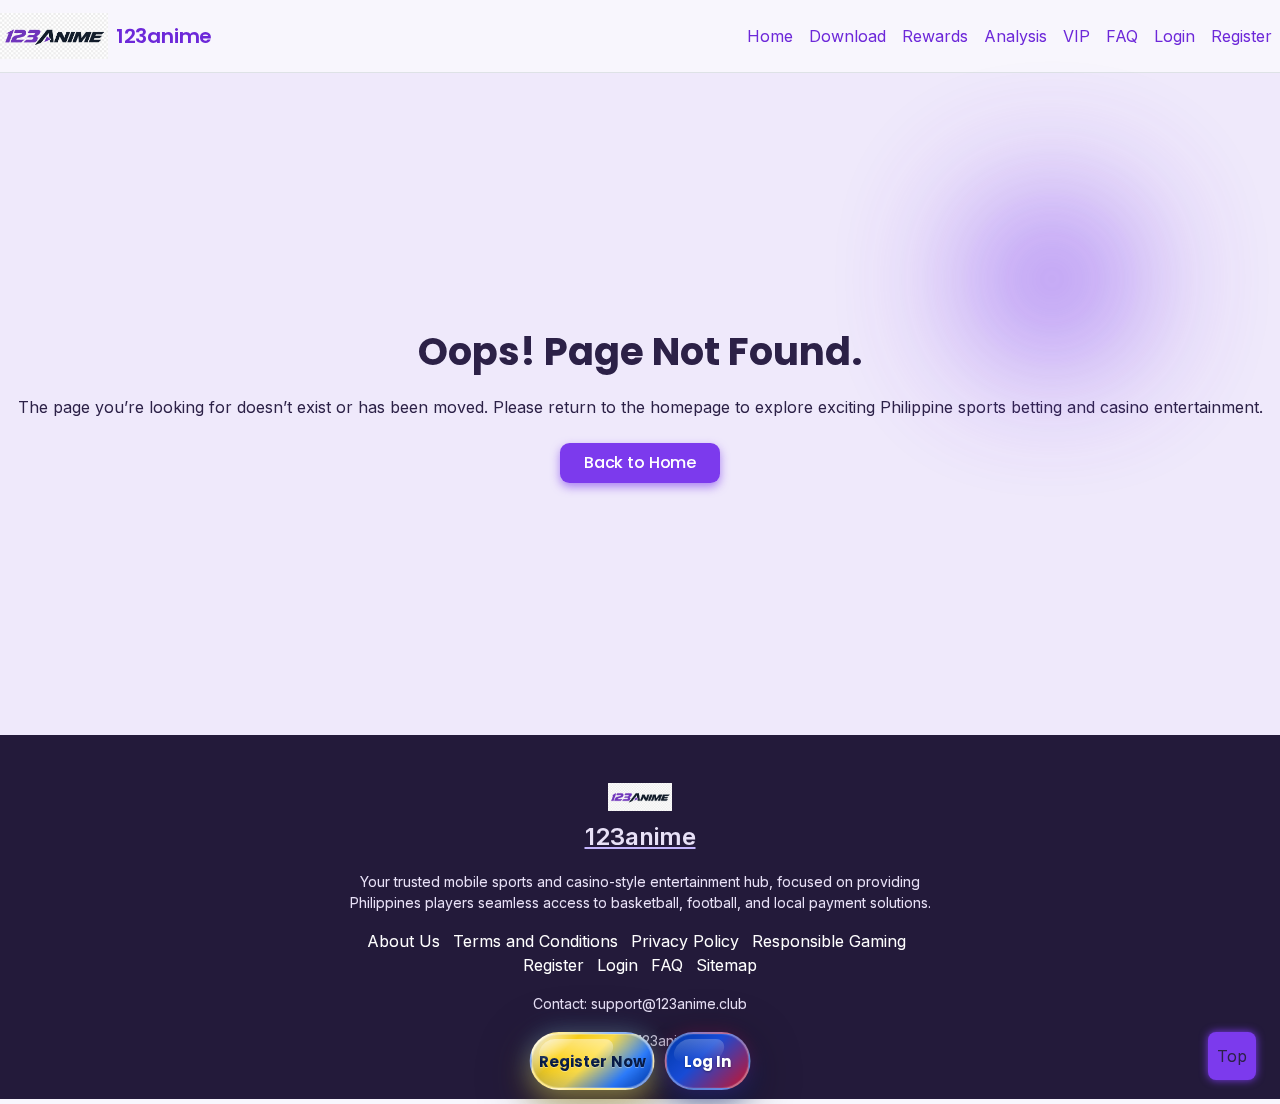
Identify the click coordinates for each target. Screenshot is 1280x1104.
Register (1241, 36)
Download (847, 36)
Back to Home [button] (640, 462)
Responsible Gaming (829, 941)
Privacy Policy (685, 941)
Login (1174, 36)
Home (770, 36)
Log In (708, 1061)
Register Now (592, 1061)
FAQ (1122, 36)
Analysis (1015, 36)
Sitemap (726, 965)
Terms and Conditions (535, 941)
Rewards (935, 36)
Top (1232, 1056)
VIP (1076, 36)
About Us (403, 941)
